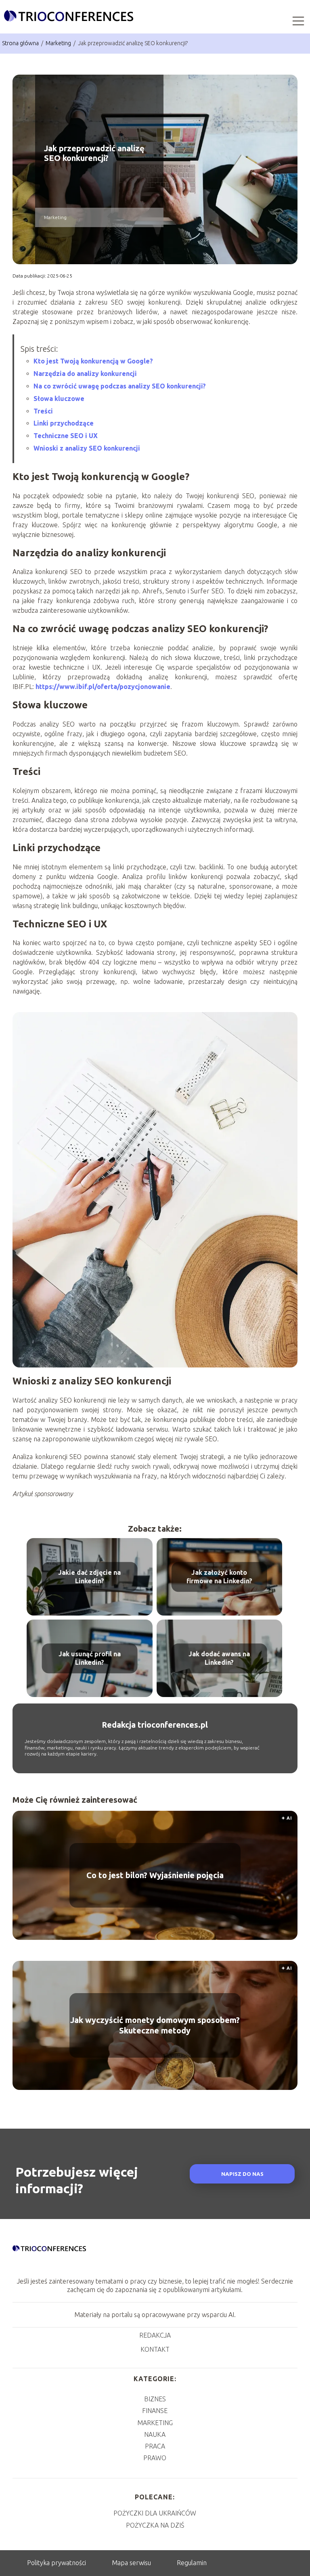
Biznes (155, 2399)
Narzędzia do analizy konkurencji (85, 374)
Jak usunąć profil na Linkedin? (90, 1658)
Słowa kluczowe (59, 399)
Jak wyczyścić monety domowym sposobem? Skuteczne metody (155, 2025)
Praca (155, 2446)
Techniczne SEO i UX (66, 436)
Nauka (155, 2434)
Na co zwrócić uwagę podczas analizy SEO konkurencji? (120, 386)
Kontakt (155, 2349)
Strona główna (21, 43)
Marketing (59, 43)
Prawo (155, 2458)
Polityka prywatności (57, 2563)
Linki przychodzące (64, 423)
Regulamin (192, 2563)
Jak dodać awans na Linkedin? (219, 1658)
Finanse (155, 2411)
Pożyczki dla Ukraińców (155, 2513)
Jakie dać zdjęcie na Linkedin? (89, 1577)
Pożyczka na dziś (155, 2525)
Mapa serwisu (131, 2563)
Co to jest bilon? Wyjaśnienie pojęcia (155, 1875)
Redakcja (155, 2335)
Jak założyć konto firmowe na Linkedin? (219, 1577)
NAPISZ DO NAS (242, 2174)
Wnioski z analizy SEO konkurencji (87, 448)
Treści (43, 411)
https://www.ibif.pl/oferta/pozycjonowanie (103, 687)
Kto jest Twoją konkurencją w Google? (93, 361)
